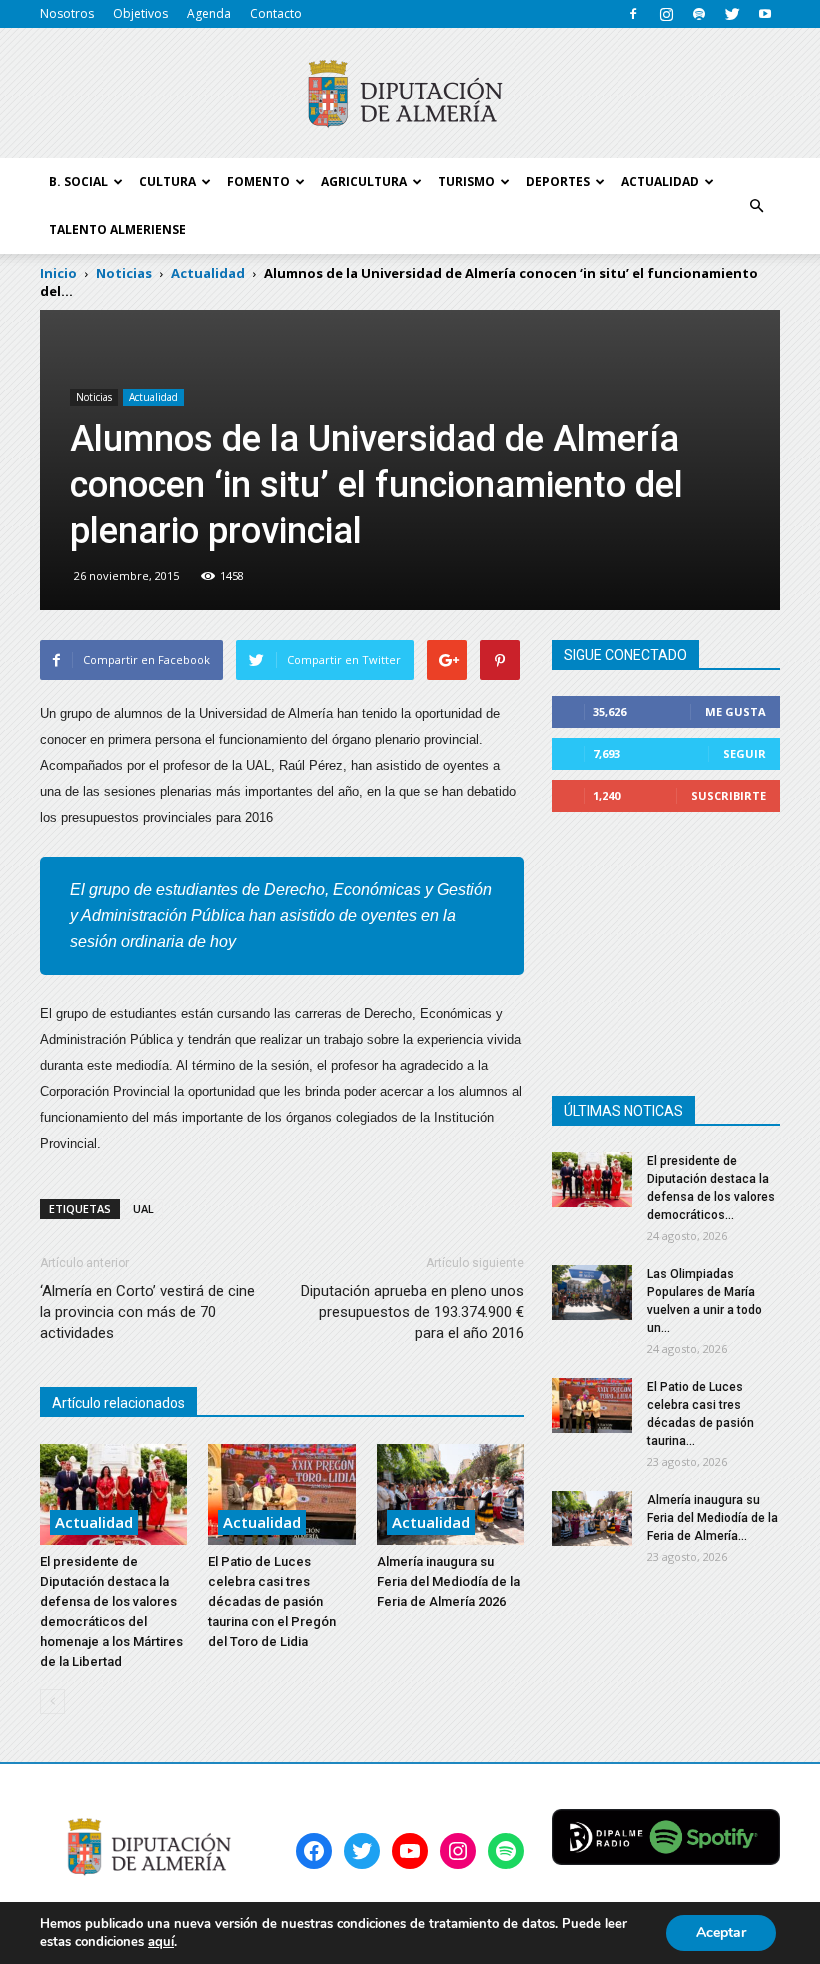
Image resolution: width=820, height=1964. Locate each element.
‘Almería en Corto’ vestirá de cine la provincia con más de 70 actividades (147, 1312)
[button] (756, 206)
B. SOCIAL (78, 181)
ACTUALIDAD (660, 181)
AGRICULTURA (364, 181)
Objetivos (140, 13)
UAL (143, 1208)
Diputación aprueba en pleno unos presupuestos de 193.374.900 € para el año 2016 (412, 1312)
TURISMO (466, 181)
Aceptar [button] (721, 1932)
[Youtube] (765, 14)
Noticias (94, 397)
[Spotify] (699, 14)
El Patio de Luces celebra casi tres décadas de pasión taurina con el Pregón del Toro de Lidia (272, 1601)
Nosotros (67, 13)
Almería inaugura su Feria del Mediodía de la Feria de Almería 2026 (448, 1581)
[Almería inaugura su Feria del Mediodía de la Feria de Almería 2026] (450, 1494)
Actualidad (153, 397)
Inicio (58, 273)
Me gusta (735, 711)
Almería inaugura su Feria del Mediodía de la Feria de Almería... (712, 1518)
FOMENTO (258, 181)
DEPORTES (558, 181)
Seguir (744, 753)
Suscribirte (728, 795)
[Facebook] (633, 14)
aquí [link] (161, 1942)
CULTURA (167, 181)
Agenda (209, 13)
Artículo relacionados (118, 1403)
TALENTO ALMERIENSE (117, 229)
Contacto (276, 13)
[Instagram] (666, 14)
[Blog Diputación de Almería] (410, 94)
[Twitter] (732, 14)
